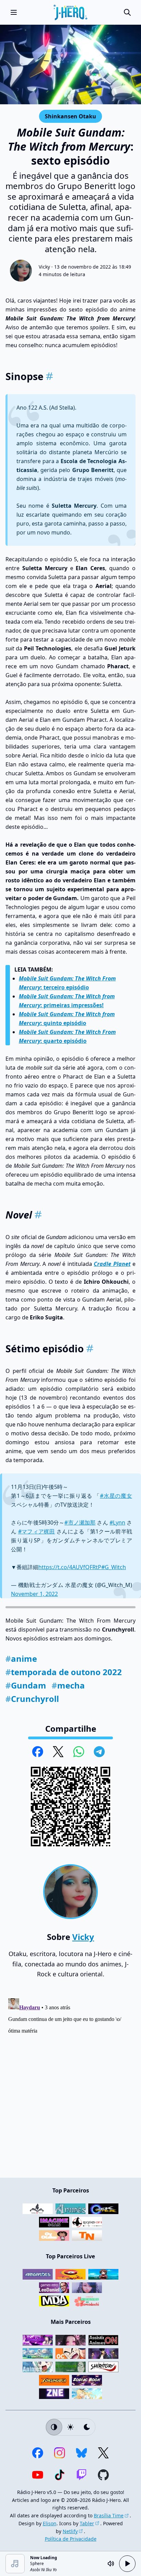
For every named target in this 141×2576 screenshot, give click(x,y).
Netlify (70, 2531)
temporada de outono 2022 (64, 1672)
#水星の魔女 (116, 1496)
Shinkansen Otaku (70, 116)
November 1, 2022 (34, 1594)
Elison (50, 2523)
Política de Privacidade (71, 2539)
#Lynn (117, 1522)
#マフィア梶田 (37, 1531)
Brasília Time (109, 2515)
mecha (68, 1685)
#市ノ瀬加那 (80, 1522)
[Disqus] (70, 2081)
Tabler (87, 2523)
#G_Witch (114, 1567)
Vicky (44, 267)
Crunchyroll (32, 1699)
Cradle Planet (112, 1264)
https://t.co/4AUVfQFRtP (70, 1567)
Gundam (26, 1685)
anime (21, 1658)
